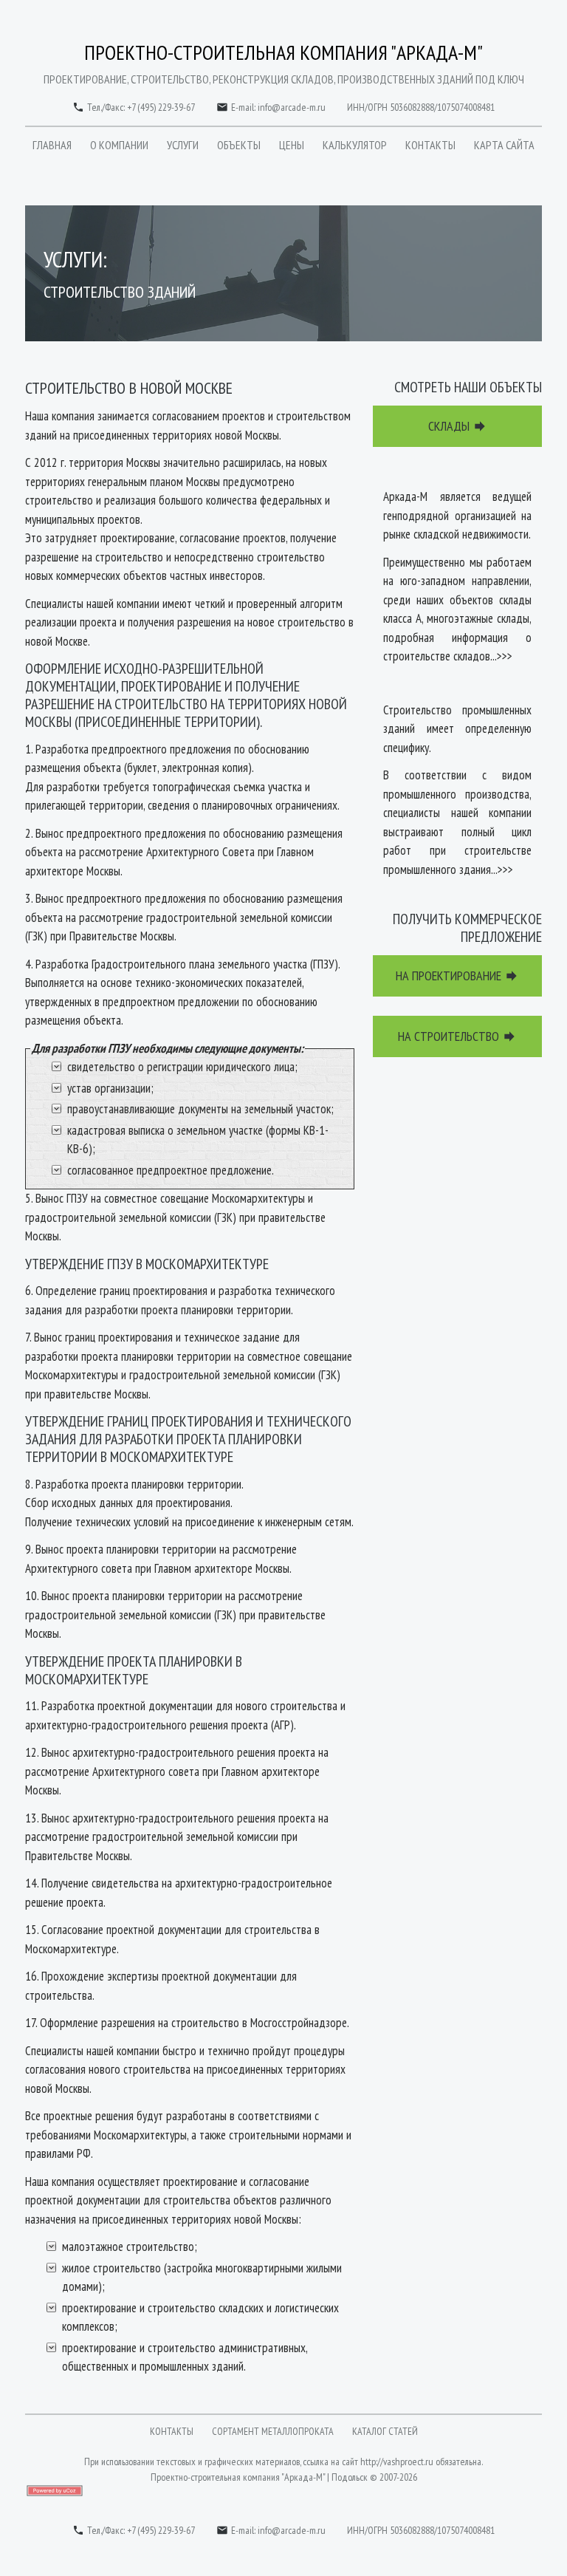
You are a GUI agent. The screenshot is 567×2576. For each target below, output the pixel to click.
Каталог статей (385, 2431)
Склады (458, 426)
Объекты (239, 145)
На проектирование (457, 976)
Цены (292, 145)
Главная (52, 145)
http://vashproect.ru (397, 2461)
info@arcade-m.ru (292, 107)
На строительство (457, 1036)
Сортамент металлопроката (273, 2431)
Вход (249, 2505)
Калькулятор (355, 145)
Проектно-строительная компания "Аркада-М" (283, 52)
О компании (119, 145)
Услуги (183, 145)
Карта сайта (504, 145)
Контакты (430, 145)
